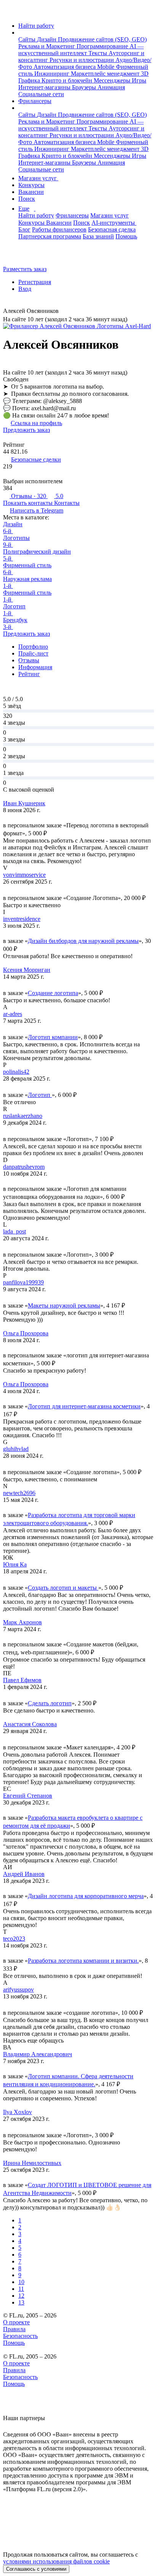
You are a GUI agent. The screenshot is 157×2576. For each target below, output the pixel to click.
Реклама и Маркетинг (47, 46)
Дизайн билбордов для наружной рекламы (83, 941)
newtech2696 (19, 1493)
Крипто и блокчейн (68, 80)
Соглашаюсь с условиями (36, 2569)
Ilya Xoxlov (18, 2112)
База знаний (98, 236)
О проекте (16, 2322)
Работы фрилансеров (59, 229)
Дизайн (47, 39)
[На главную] (10, 13)
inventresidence (22, 919)
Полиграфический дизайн (37, 552)
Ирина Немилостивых (32, 2163)
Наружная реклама (27, 579)
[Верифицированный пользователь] (64, 312)
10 (21, 2282)
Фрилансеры (35, 101)
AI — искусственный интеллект (81, 50)
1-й (8, 586)
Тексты (99, 53)
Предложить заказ (26, 430)
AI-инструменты (114, 223)
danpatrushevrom (24, 1167)
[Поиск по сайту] (24, 256)
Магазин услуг (38, 178)
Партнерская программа (50, 236)
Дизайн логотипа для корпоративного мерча (86, 1896)
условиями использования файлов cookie (56, 2561)
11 (21, 2289)
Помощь (126, 236)
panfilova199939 (23, 1282)
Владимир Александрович (38, 2054)
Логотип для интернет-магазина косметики (84, 1406)
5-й (8, 558)
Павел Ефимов (22, 1680)
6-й (8, 531)
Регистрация (35, 282)
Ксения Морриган (27, 970)
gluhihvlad (16, 1449)
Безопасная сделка (112, 229)
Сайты (28, 39)
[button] (21, 33)
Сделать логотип (50, 1703)
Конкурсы (31, 185)
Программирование (103, 46)
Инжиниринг (53, 74)
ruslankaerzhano (23, 1116)
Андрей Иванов (24, 1874)
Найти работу (36, 26)
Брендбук (15, 620)
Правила (14, 2329)
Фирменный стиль (27, 565)
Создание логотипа (53, 993)
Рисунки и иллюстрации (83, 60)
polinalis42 (16, 1072)
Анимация (111, 87)
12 (21, 2296)
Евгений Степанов (28, 1796)
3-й (8, 627)
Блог (24, 229)
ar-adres (13, 1014)
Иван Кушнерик (24, 803)
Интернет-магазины (45, 87)
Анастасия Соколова (30, 1724)
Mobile (107, 67)
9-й (8, 545)
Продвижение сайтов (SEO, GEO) (102, 39)
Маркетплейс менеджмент (106, 74)
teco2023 (14, 1939)
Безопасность (20, 2336)
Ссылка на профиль (36, 423)
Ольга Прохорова (26, 1333)
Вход (25, 289)
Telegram (37, 510)
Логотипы (16, 538)
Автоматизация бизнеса (65, 67)
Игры (139, 80)
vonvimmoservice (24, 875)
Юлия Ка (15, 1564)
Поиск (27, 199)
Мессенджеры (113, 80)
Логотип (14, 606)
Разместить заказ (25, 269)
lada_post (14, 1231)
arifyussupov (18, 1990)
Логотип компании (53, 1037)
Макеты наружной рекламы (64, 1305)
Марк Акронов (22, 1622)
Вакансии (31, 192)
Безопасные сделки (36, 459)
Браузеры (85, 87)
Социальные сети (41, 94)
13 (21, 2302)
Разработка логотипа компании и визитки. (83, 1961)
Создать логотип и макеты (63, 1588)
